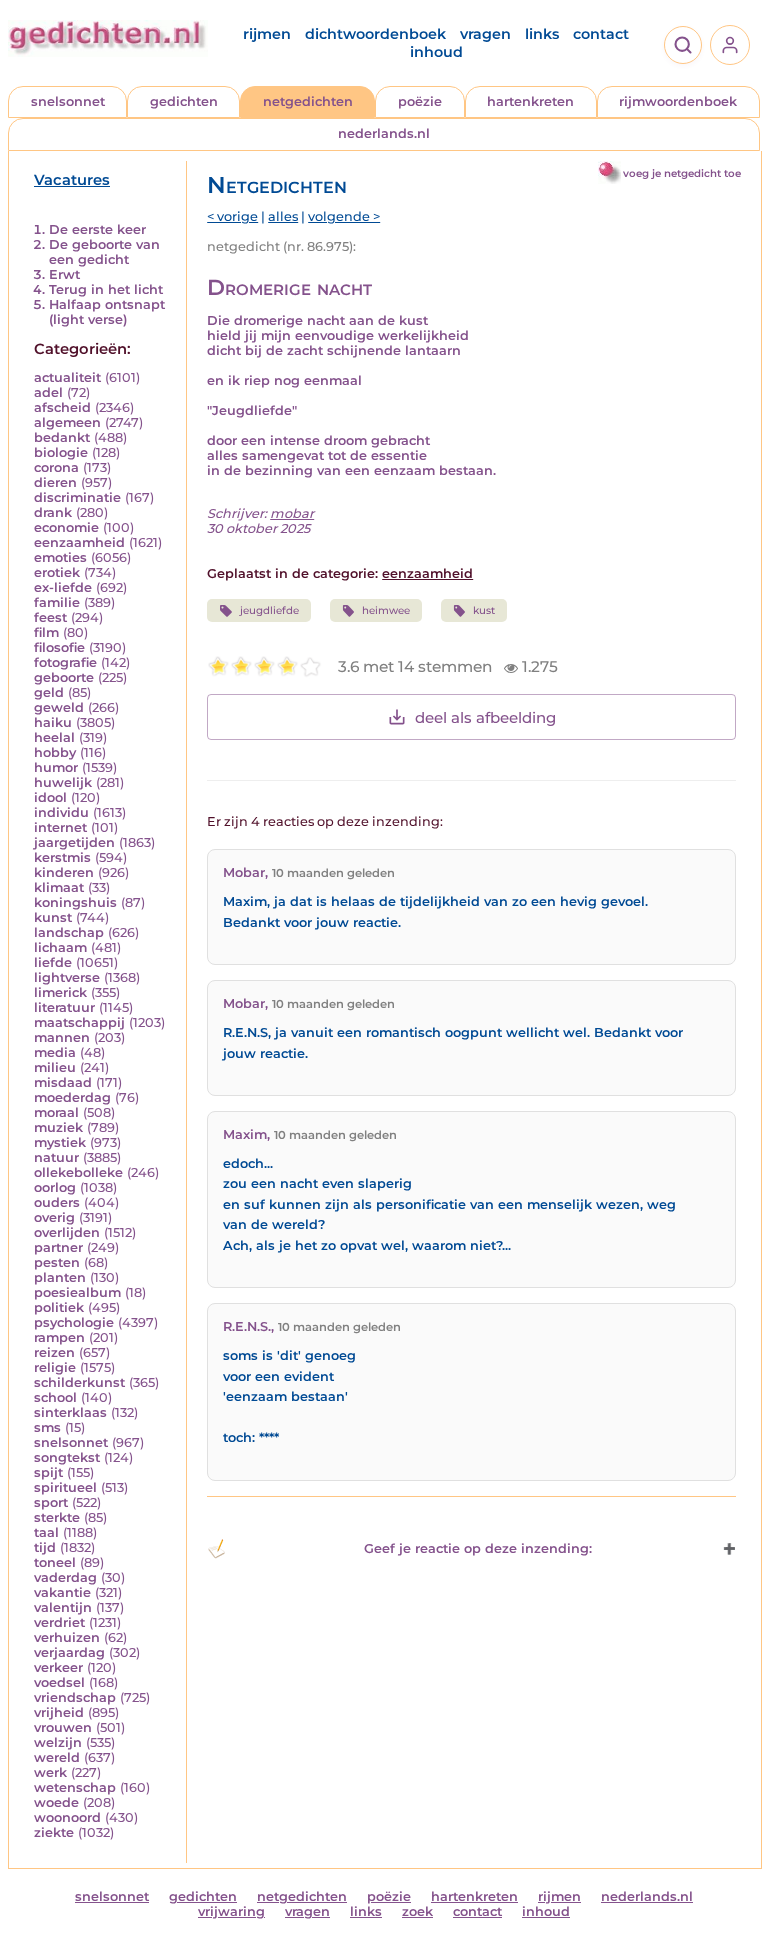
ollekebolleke (78, 1172)
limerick (60, 992)
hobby (55, 752)
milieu (55, 1067)
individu (61, 812)
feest (50, 617)
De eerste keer (97, 229)
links (542, 34)
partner (58, 1247)
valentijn (63, 1607)
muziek (58, 1127)
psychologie (74, 1322)
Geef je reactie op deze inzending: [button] (478, 1548)
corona (56, 467)
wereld (57, 1757)
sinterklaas (70, 1412)
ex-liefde (63, 587)
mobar (292, 513)
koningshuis (75, 902)
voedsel (59, 1682)
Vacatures (72, 180)
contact (601, 34)
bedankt (62, 437)
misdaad (63, 1082)
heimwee (386, 610)
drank (53, 512)
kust (484, 610)
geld (49, 692)
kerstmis (62, 857)
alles (283, 216)
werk (50, 1772)
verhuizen (67, 1637)
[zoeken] (683, 45)
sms (47, 1427)
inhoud (436, 52)
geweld (59, 707)
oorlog (55, 1187)
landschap (69, 932)
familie (57, 602)
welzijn (58, 1742)
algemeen (67, 422)
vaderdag (65, 1577)
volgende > (344, 216)
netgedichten (308, 101)
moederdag (72, 1097)
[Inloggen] (730, 45)
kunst (53, 917)
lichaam (60, 947)
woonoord (67, 1817)
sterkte (57, 1517)
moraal (56, 1112)
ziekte (54, 1832)
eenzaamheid (79, 542)
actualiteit (67, 377)
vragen (485, 34)
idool (50, 797)
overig (54, 1217)
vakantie (62, 1592)
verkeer (58, 1667)
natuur (56, 1157)
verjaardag (69, 1652)
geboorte (64, 677)
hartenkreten (530, 101)
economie (66, 527)
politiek (59, 1307)
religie (55, 1367)
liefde (53, 962)
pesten (57, 1262)
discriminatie (77, 497)
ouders (57, 1202)
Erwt (64, 274)
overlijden (67, 1232)
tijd (45, 1547)
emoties (60, 557)
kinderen (64, 872)
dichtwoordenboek (375, 34)
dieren (55, 482)
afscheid (62, 407)
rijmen (267, 34)
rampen (59, 1337)
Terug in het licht (106, 289)
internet (60, 827)
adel (48, 392)
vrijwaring (231, 1911)
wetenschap (75, 1787)
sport (51, 1502)
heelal (54, 737)
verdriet (59, 1622)
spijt (48, 1472)
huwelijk (63, 782)
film (46, 632)
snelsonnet (68, 101)
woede (56, 1802)
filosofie (59, 647)
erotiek (57, 572)
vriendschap (75, 1697)
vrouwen (63, 1727)
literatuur (64, 1007)
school (55, 1397)
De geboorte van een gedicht (104, 252)
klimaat (59, 887)
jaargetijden (74, 842)
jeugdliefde (269, 610)
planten (60, 1277)
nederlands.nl (384, 133)
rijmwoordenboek (678, 101)
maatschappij (79, 1022)
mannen (62, 1037)
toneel (55, 1562)
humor (56, 767)
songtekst (67, 1457)
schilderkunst (79, 1382)
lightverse (67, 977)
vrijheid (59, 1712)
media (55, 1052)
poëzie (420, 101)
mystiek (60, 1142)
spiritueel (65, 1487)
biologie (61, 452)
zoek (417, 1911)
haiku (53, 722)
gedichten (184, 101)
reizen (54, 1352)
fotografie (65, 662)
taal (46, 1532)
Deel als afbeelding (485, 717)
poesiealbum (77, 1292)
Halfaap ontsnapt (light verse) (107, 312)
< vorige (232, 216)
